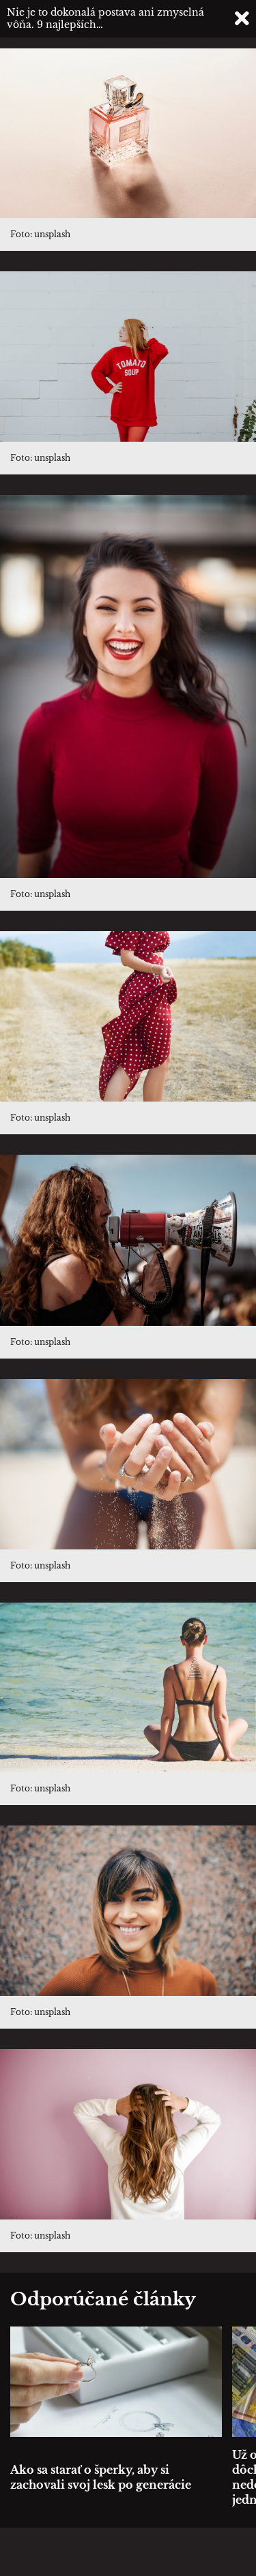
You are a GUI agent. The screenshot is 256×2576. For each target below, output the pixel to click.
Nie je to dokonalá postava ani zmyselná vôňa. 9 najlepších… (105, 18)
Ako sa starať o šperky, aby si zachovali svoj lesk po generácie (101, 2477)
